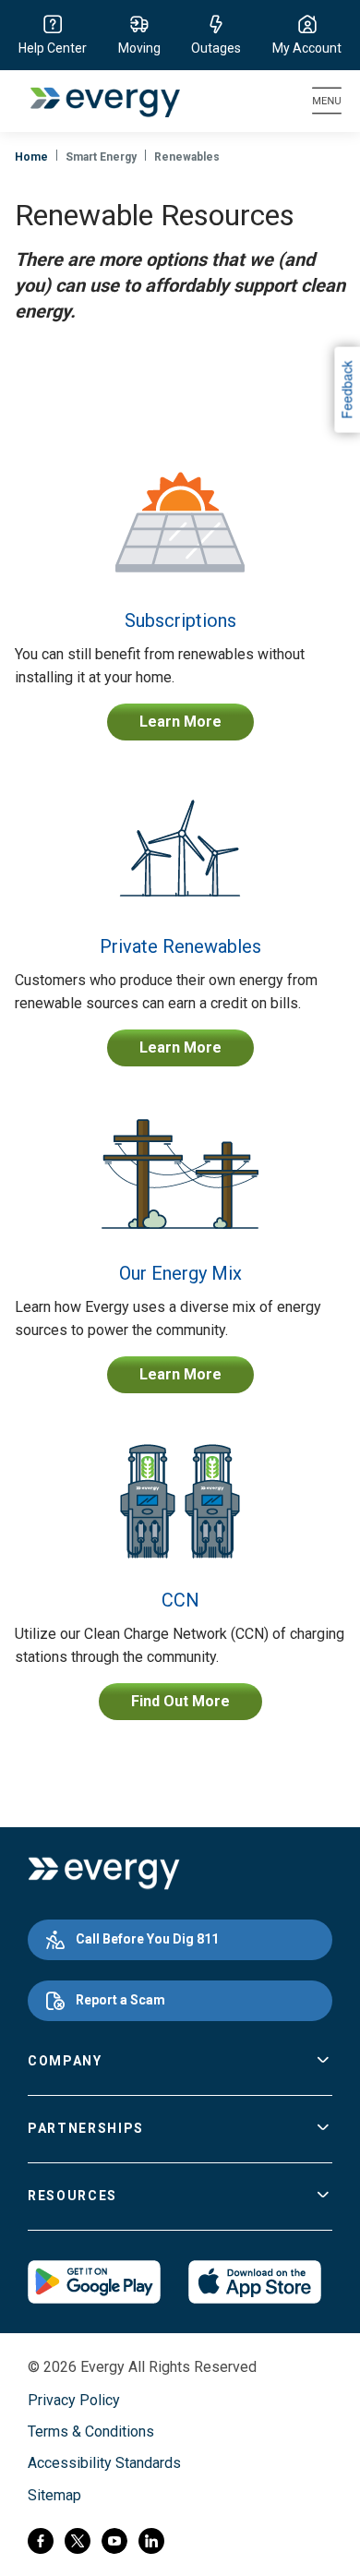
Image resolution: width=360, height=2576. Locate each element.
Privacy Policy (74, 2400)
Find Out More (180, 1701)
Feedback (346, 389)
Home (31, 157)
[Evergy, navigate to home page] (95, 101)
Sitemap (54, 2495)
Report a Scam (120, 2000)
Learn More (180, 722)
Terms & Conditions (91, 2432)
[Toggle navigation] (327, 101)
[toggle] (323, 2062)
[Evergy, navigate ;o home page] (104, 1873)
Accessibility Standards (104, 2463)
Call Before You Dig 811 (147, 1939)
